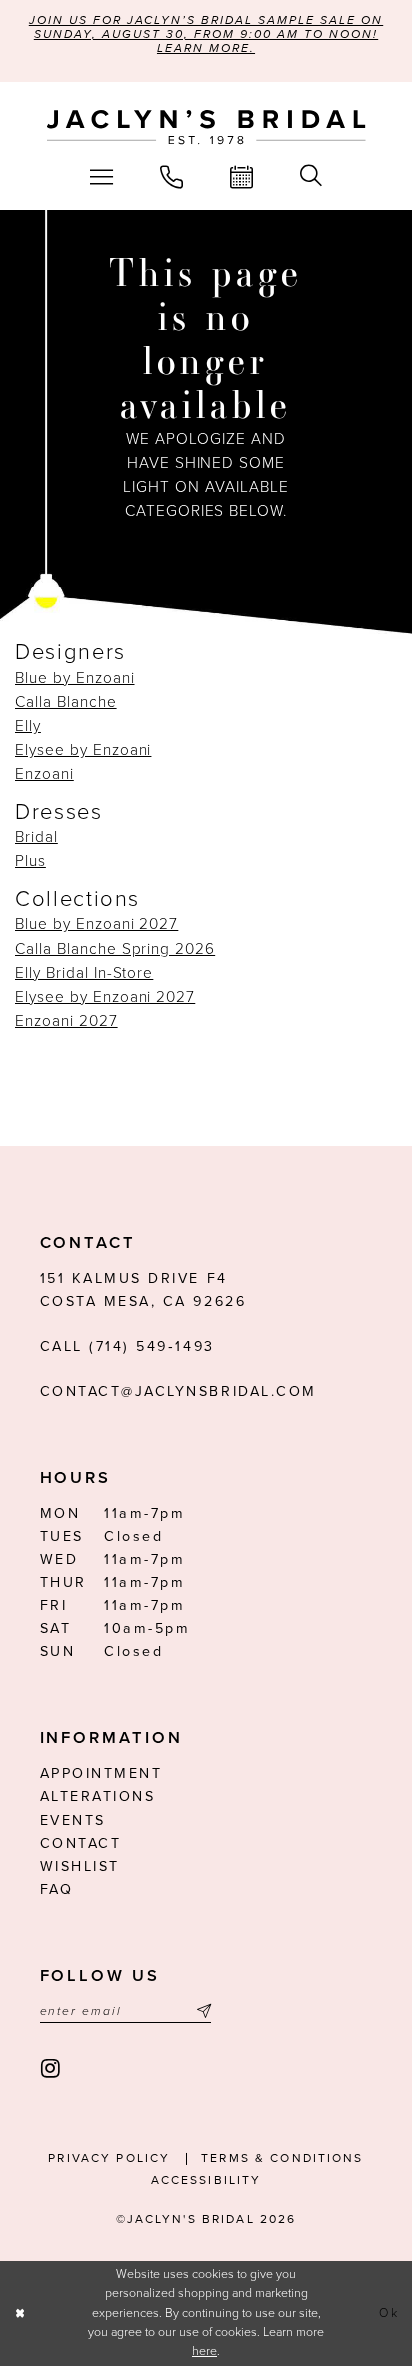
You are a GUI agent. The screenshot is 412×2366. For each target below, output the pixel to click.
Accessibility (206, 2180)
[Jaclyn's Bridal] (206, 127)
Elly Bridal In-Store (84, 973)
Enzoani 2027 (66, 1021)
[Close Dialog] (20, 2313)
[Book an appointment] (242, 176)
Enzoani (44, 774)
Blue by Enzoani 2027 (96, 924)
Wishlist (80, 1866)
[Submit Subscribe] (201, 2011)
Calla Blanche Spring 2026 (115, 949)
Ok (389, 2313)
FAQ (57, 1889)
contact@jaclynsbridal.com (178, 1391)
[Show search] (311, 176)
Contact (81, 1843)
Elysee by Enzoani (83, 750)
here (204, 2351)
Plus (30, 861)
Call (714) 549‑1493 (127, 1346)
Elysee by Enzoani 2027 (105, 997)
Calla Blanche (66, 702)
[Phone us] (171, 176)
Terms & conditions (282, 2158)
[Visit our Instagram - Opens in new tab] (52, 2069)
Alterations (98, 1796)
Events (73, 1820)
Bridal (36, 837)
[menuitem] (101, 176)
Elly (28, 726)
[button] (101, 176)
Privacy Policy (109, 2158)
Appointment (101, 1773)
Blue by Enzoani (75, 678)
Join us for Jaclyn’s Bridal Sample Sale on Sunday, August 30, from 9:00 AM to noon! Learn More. (206, 34)
